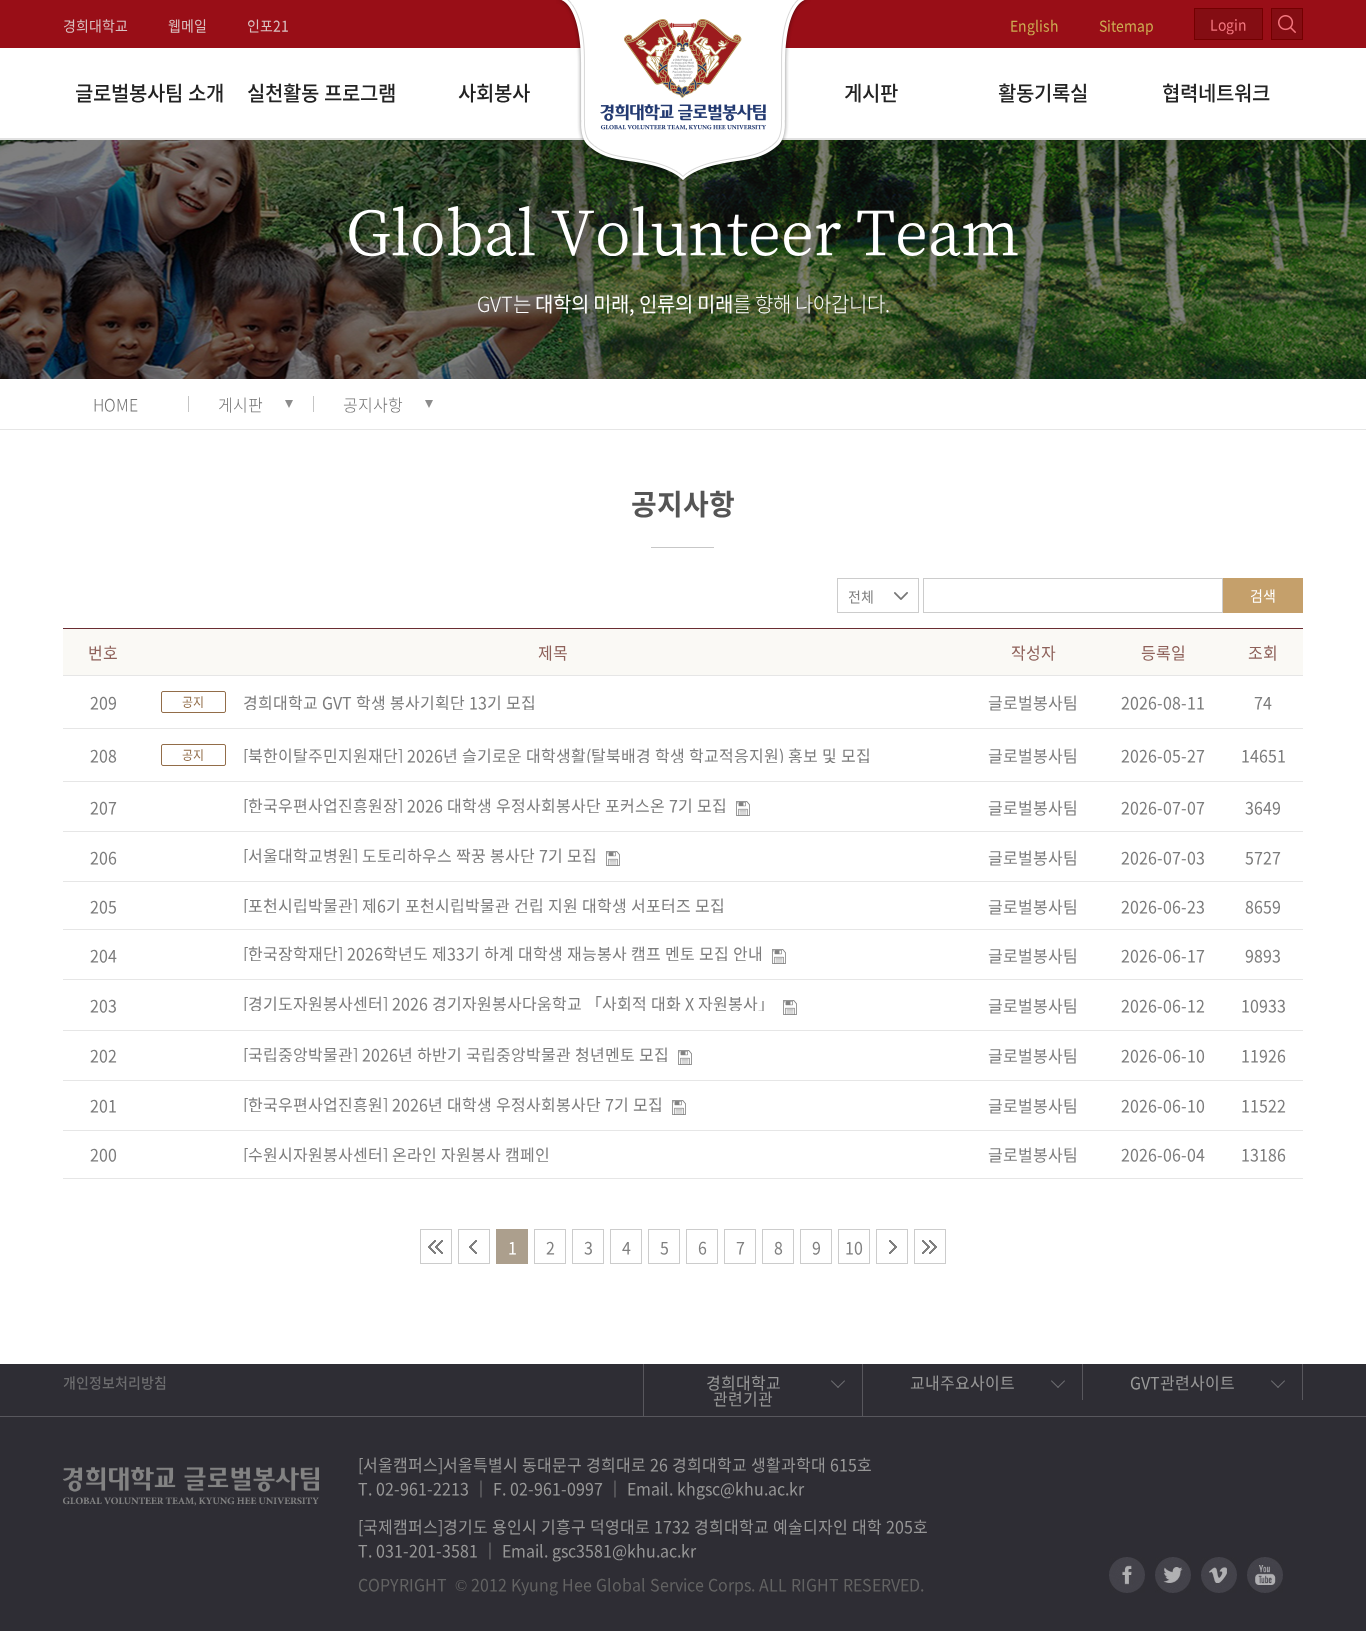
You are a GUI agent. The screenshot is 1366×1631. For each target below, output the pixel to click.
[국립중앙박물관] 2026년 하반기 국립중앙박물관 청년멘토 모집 (456, 1054)
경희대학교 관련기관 (743, 1390)
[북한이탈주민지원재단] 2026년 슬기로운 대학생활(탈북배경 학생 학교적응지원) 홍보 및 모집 (557, 755)
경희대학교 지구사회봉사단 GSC (683, 92)
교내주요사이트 (962, 1382)
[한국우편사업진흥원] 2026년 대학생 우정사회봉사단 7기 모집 (453, 1104)
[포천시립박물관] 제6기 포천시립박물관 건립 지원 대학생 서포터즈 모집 (484, 905)
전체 (861, 596)
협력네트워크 (1216, 92)
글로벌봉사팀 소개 (149, 92)
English (1034, 25)
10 (854, 1247)
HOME (115, 404)
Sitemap (1126, 25)
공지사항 (373, 404)
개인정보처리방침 (115, 1382)
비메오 (1219, 1575)
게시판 (871, 92)
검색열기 (1287, 24)
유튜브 (1265, 1575)
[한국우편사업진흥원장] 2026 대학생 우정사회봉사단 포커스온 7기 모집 (485, 805)
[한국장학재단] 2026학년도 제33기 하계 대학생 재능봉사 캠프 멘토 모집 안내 (503, 953)
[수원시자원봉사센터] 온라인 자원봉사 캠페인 (396, 1154)
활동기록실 (1043, 92)
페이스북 (1127, 1575)
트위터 (1173, 1575)
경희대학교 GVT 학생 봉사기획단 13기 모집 (389, 702)
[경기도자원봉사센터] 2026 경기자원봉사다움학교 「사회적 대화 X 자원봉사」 (508, 1003)
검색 (1263, 595)
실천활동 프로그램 (321, 92)
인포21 (268, 25)
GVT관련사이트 (1182, 1382)
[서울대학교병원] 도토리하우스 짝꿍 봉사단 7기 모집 (420, 855)
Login (1228, 24)
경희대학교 (95, 25)
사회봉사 (494, 92)
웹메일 (187, 25)
